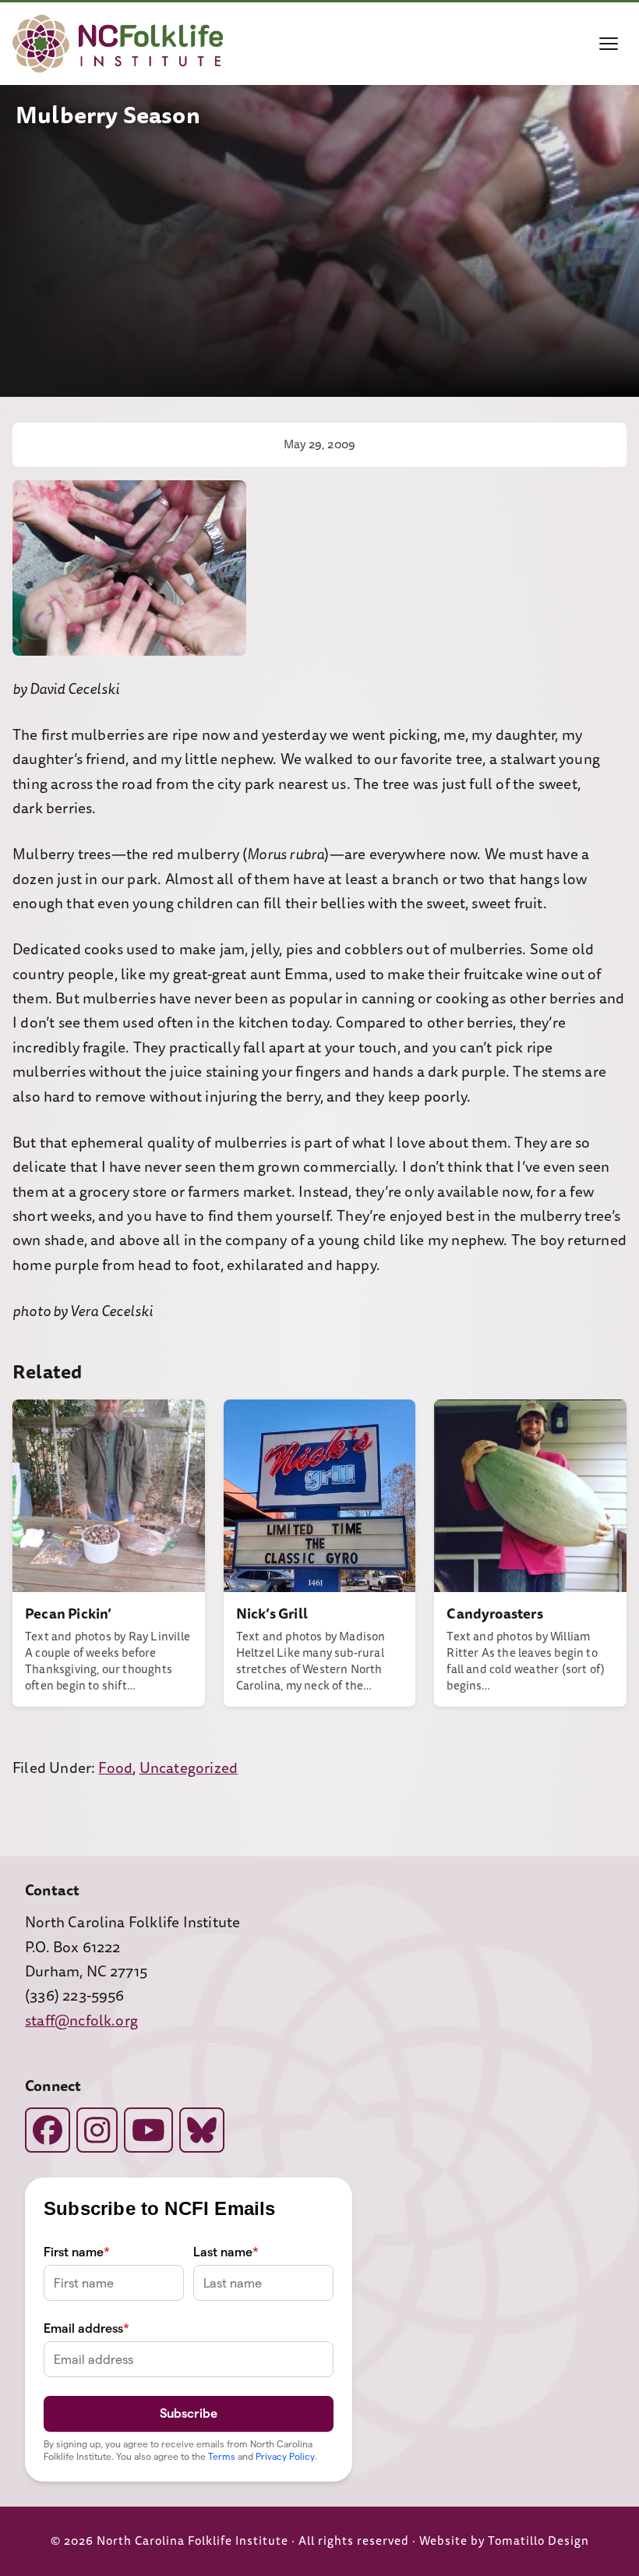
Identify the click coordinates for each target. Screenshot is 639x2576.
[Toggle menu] (609, 44)
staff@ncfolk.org (81, 2021)
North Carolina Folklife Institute (192, 2541)
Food (115, 1768)
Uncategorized (189, 1768)
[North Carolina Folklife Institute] (118, 44)
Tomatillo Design (538, 2541)
